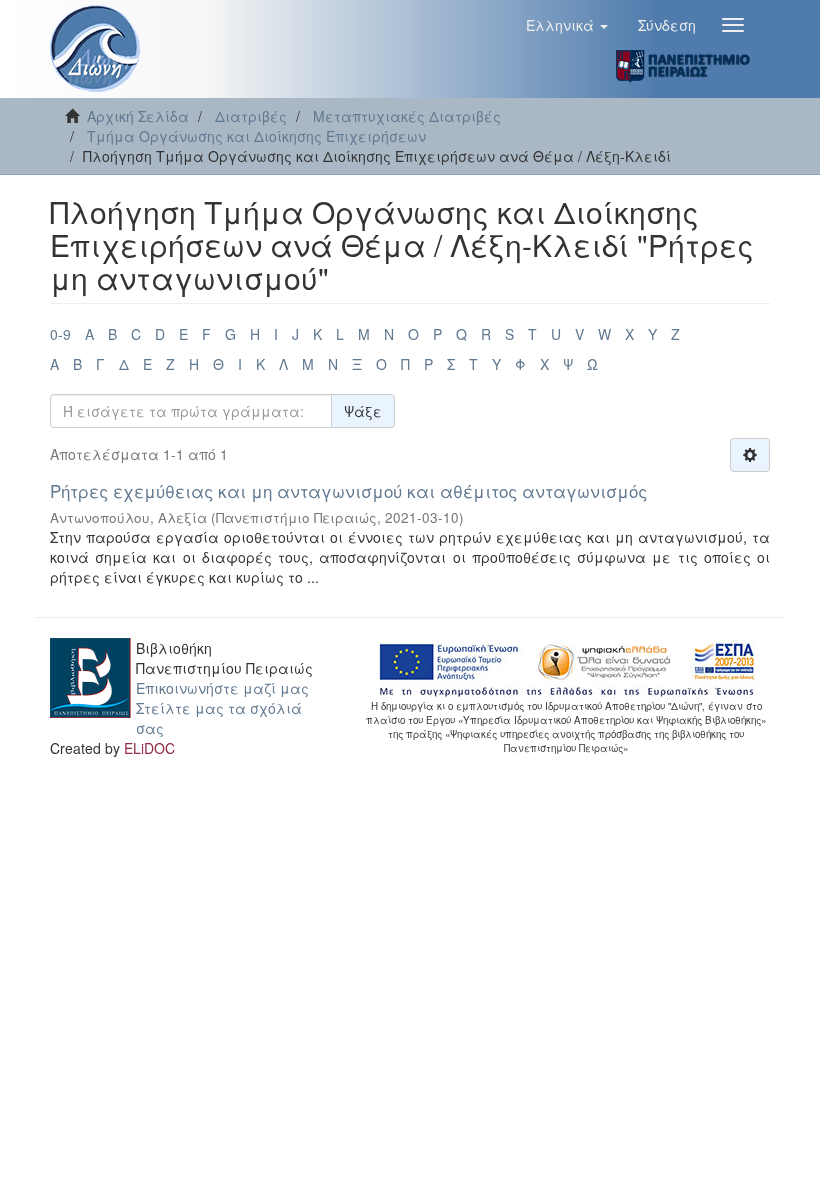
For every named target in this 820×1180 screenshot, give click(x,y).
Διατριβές (251, 116)
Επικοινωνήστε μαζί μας (222, 688)
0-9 (60, 334)
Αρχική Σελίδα (138, 116)
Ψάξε (363, 411)
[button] (567, 25)
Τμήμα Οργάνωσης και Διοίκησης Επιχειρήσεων (256, 136)
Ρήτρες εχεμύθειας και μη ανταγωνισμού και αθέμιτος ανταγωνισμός (348, 490)
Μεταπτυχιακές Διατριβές (407, 116)
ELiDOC (149, 748)
